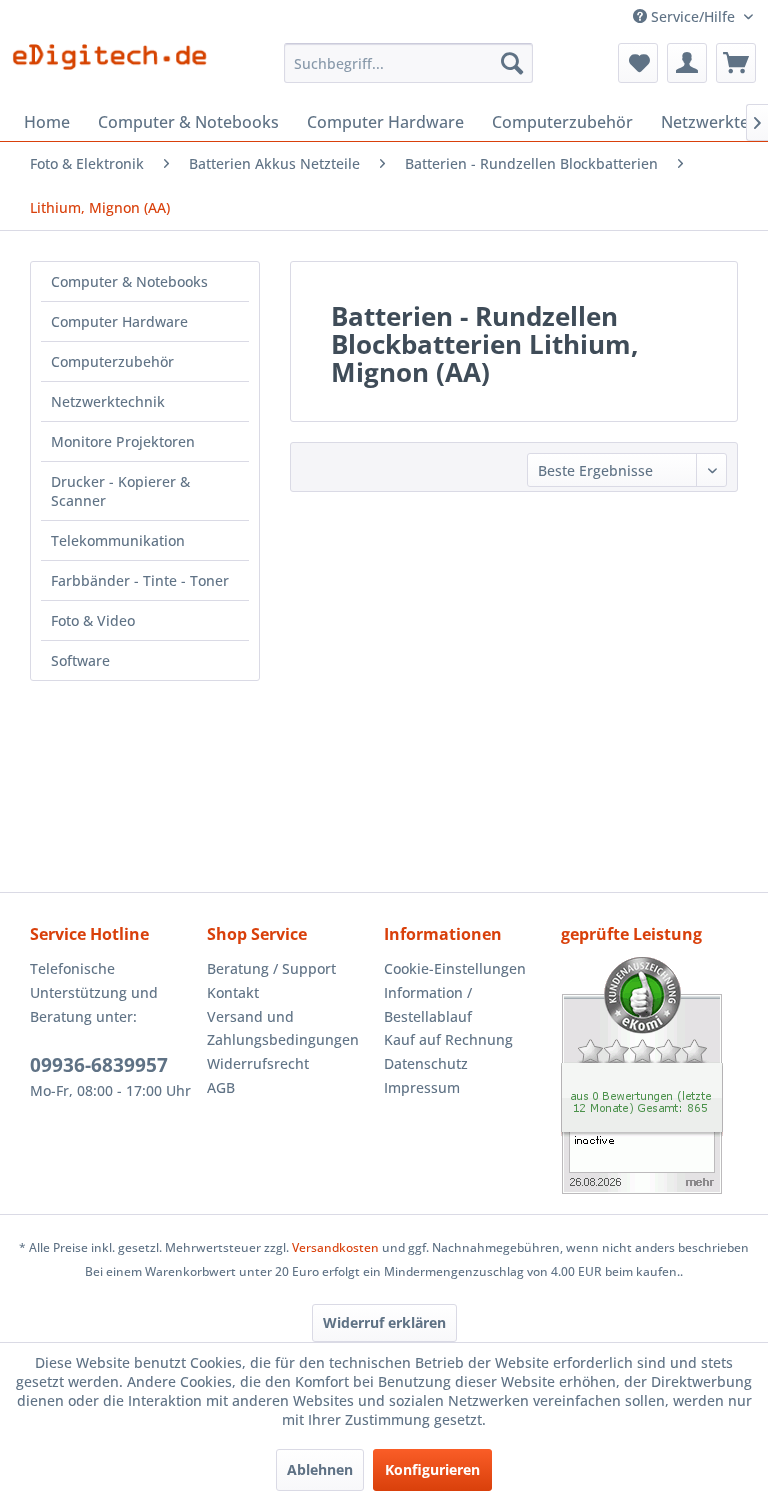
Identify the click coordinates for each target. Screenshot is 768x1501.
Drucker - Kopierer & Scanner (120, 491)
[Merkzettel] (638, 63)
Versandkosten (335, 1247)
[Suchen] (512, 63)
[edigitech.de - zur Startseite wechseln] (116, 68)
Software (80, 660)
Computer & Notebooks (129, 281)
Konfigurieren (432, 1469)
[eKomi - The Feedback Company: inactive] (649, 1075)
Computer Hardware (119, 321)
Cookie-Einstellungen (455, 968)
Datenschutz (426, 1063)
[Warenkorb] (736, 63)
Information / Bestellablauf (428, 1004)
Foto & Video (93, 620)
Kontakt (233, 992)
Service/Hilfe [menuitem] (693, 16)
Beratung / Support (271, 968)
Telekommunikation (118, 540)
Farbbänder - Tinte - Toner (140, 580)
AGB (221, 1087)
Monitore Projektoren (123, 441)
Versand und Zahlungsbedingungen (283, 1028)
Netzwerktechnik (108, 401)
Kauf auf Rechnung (448, 1039)
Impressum (422, 1087)
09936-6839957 (99, 1065)
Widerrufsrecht (258, 1063)
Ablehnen (320, 1469)
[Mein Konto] (687, 63)
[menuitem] (409, 63)
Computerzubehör (112, 361)
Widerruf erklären (384, 1322)
